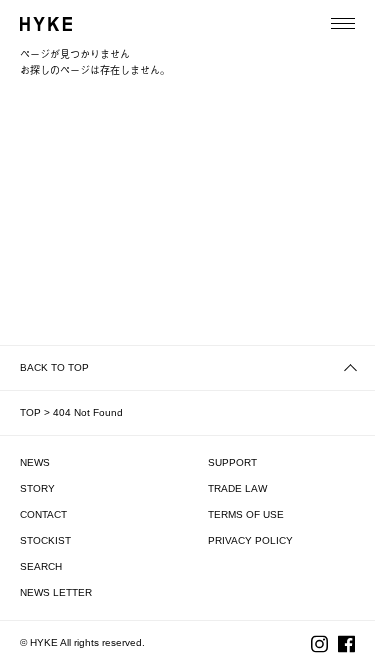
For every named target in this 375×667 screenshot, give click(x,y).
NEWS (35, 462)
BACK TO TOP (54, 367)
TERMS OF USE (246, 514)
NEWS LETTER (56, 592)
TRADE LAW (237, 488)
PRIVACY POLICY (250, 540)
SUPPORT (232, 462)
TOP (30, 412)
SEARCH (41, 566)
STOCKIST (45, 540)
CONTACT (43, 514)
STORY (37, 488)
